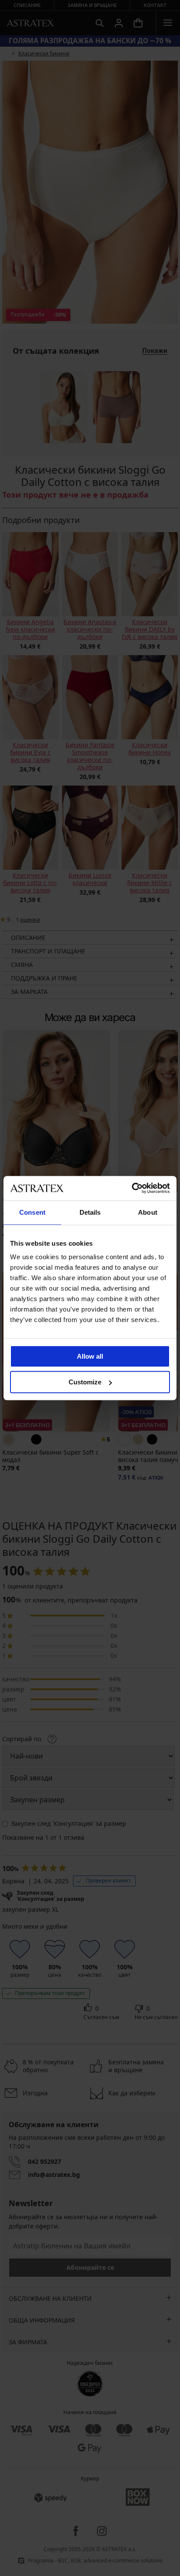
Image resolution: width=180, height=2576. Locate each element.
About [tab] (148, 1212)
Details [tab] (90, 1212)
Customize (85, 1382)
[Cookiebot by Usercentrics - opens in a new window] (132, 1188)
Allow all (90, 1356)
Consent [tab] (32, 1212)
